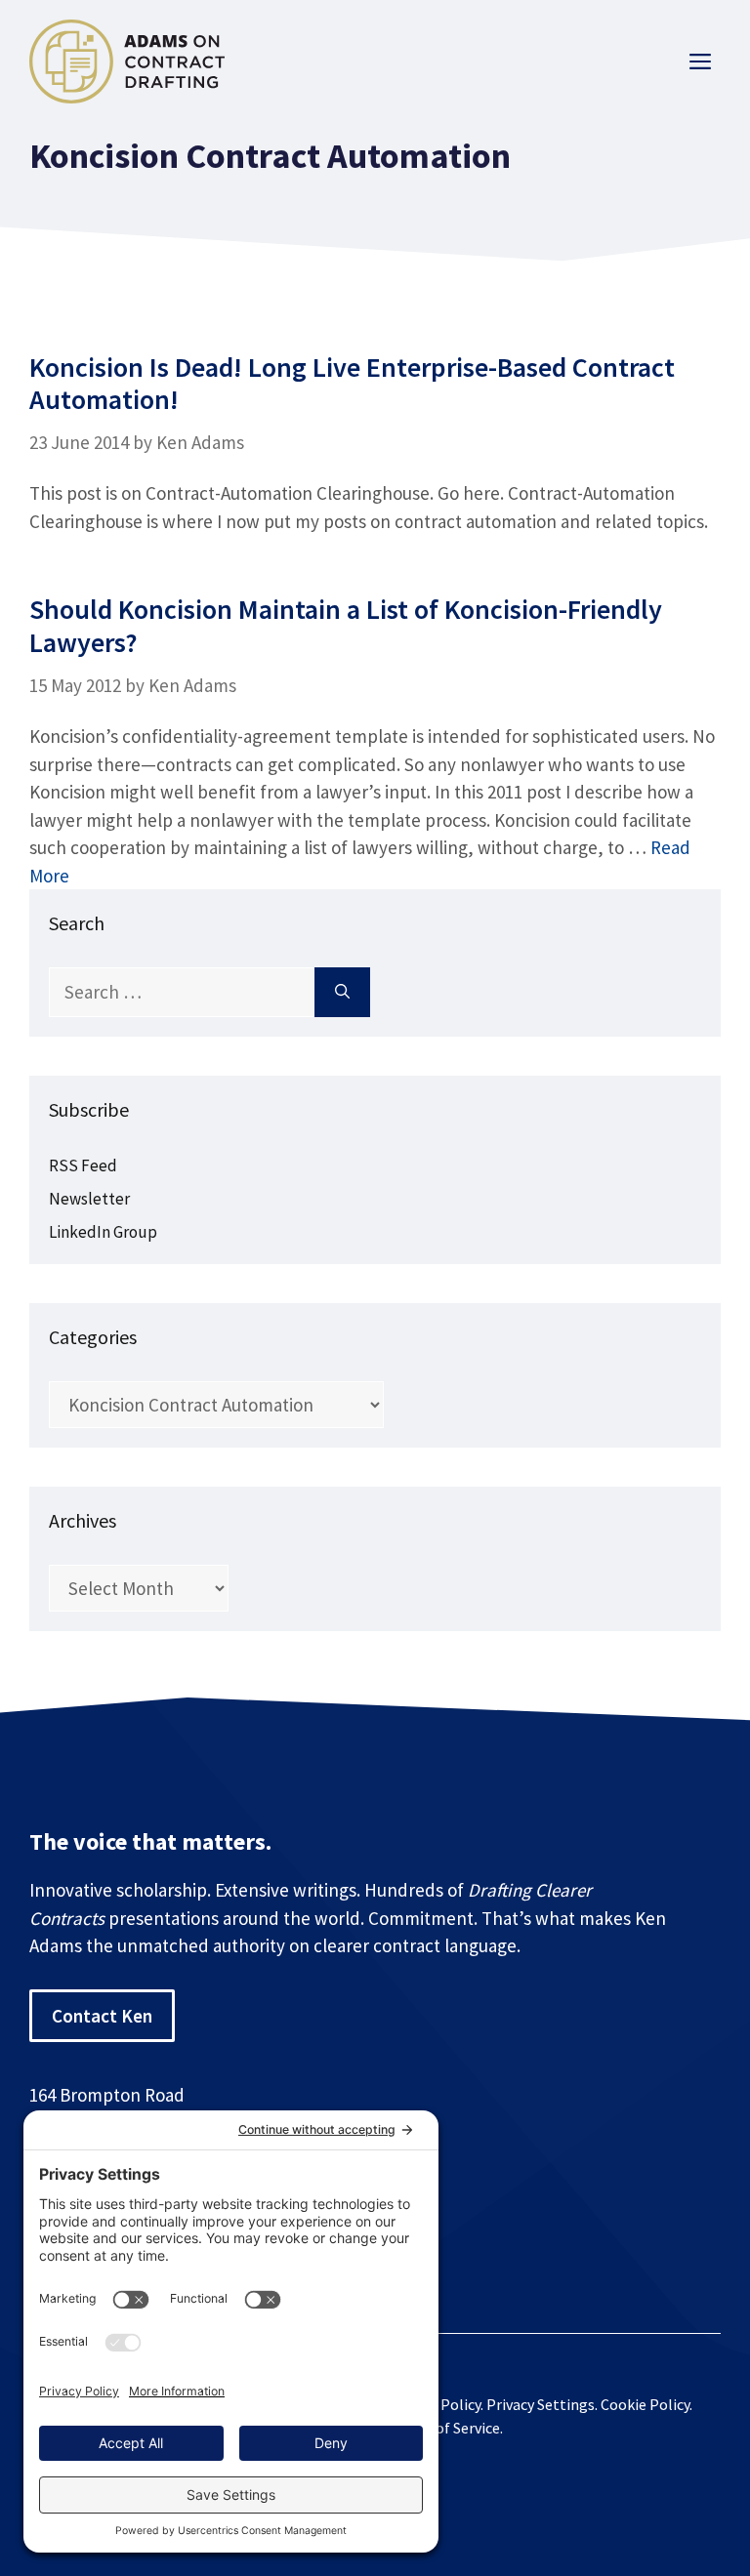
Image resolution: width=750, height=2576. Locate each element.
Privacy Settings (541, 2404)
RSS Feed (83, 1165)
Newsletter (89, 1199)
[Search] (342, 992)
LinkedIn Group (103, 1232)
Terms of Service (445, 2428)
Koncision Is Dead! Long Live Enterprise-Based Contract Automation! (352, 384)
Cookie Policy (645, 2404)
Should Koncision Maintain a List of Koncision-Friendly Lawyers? (346, 626)
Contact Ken (102, 2016)
